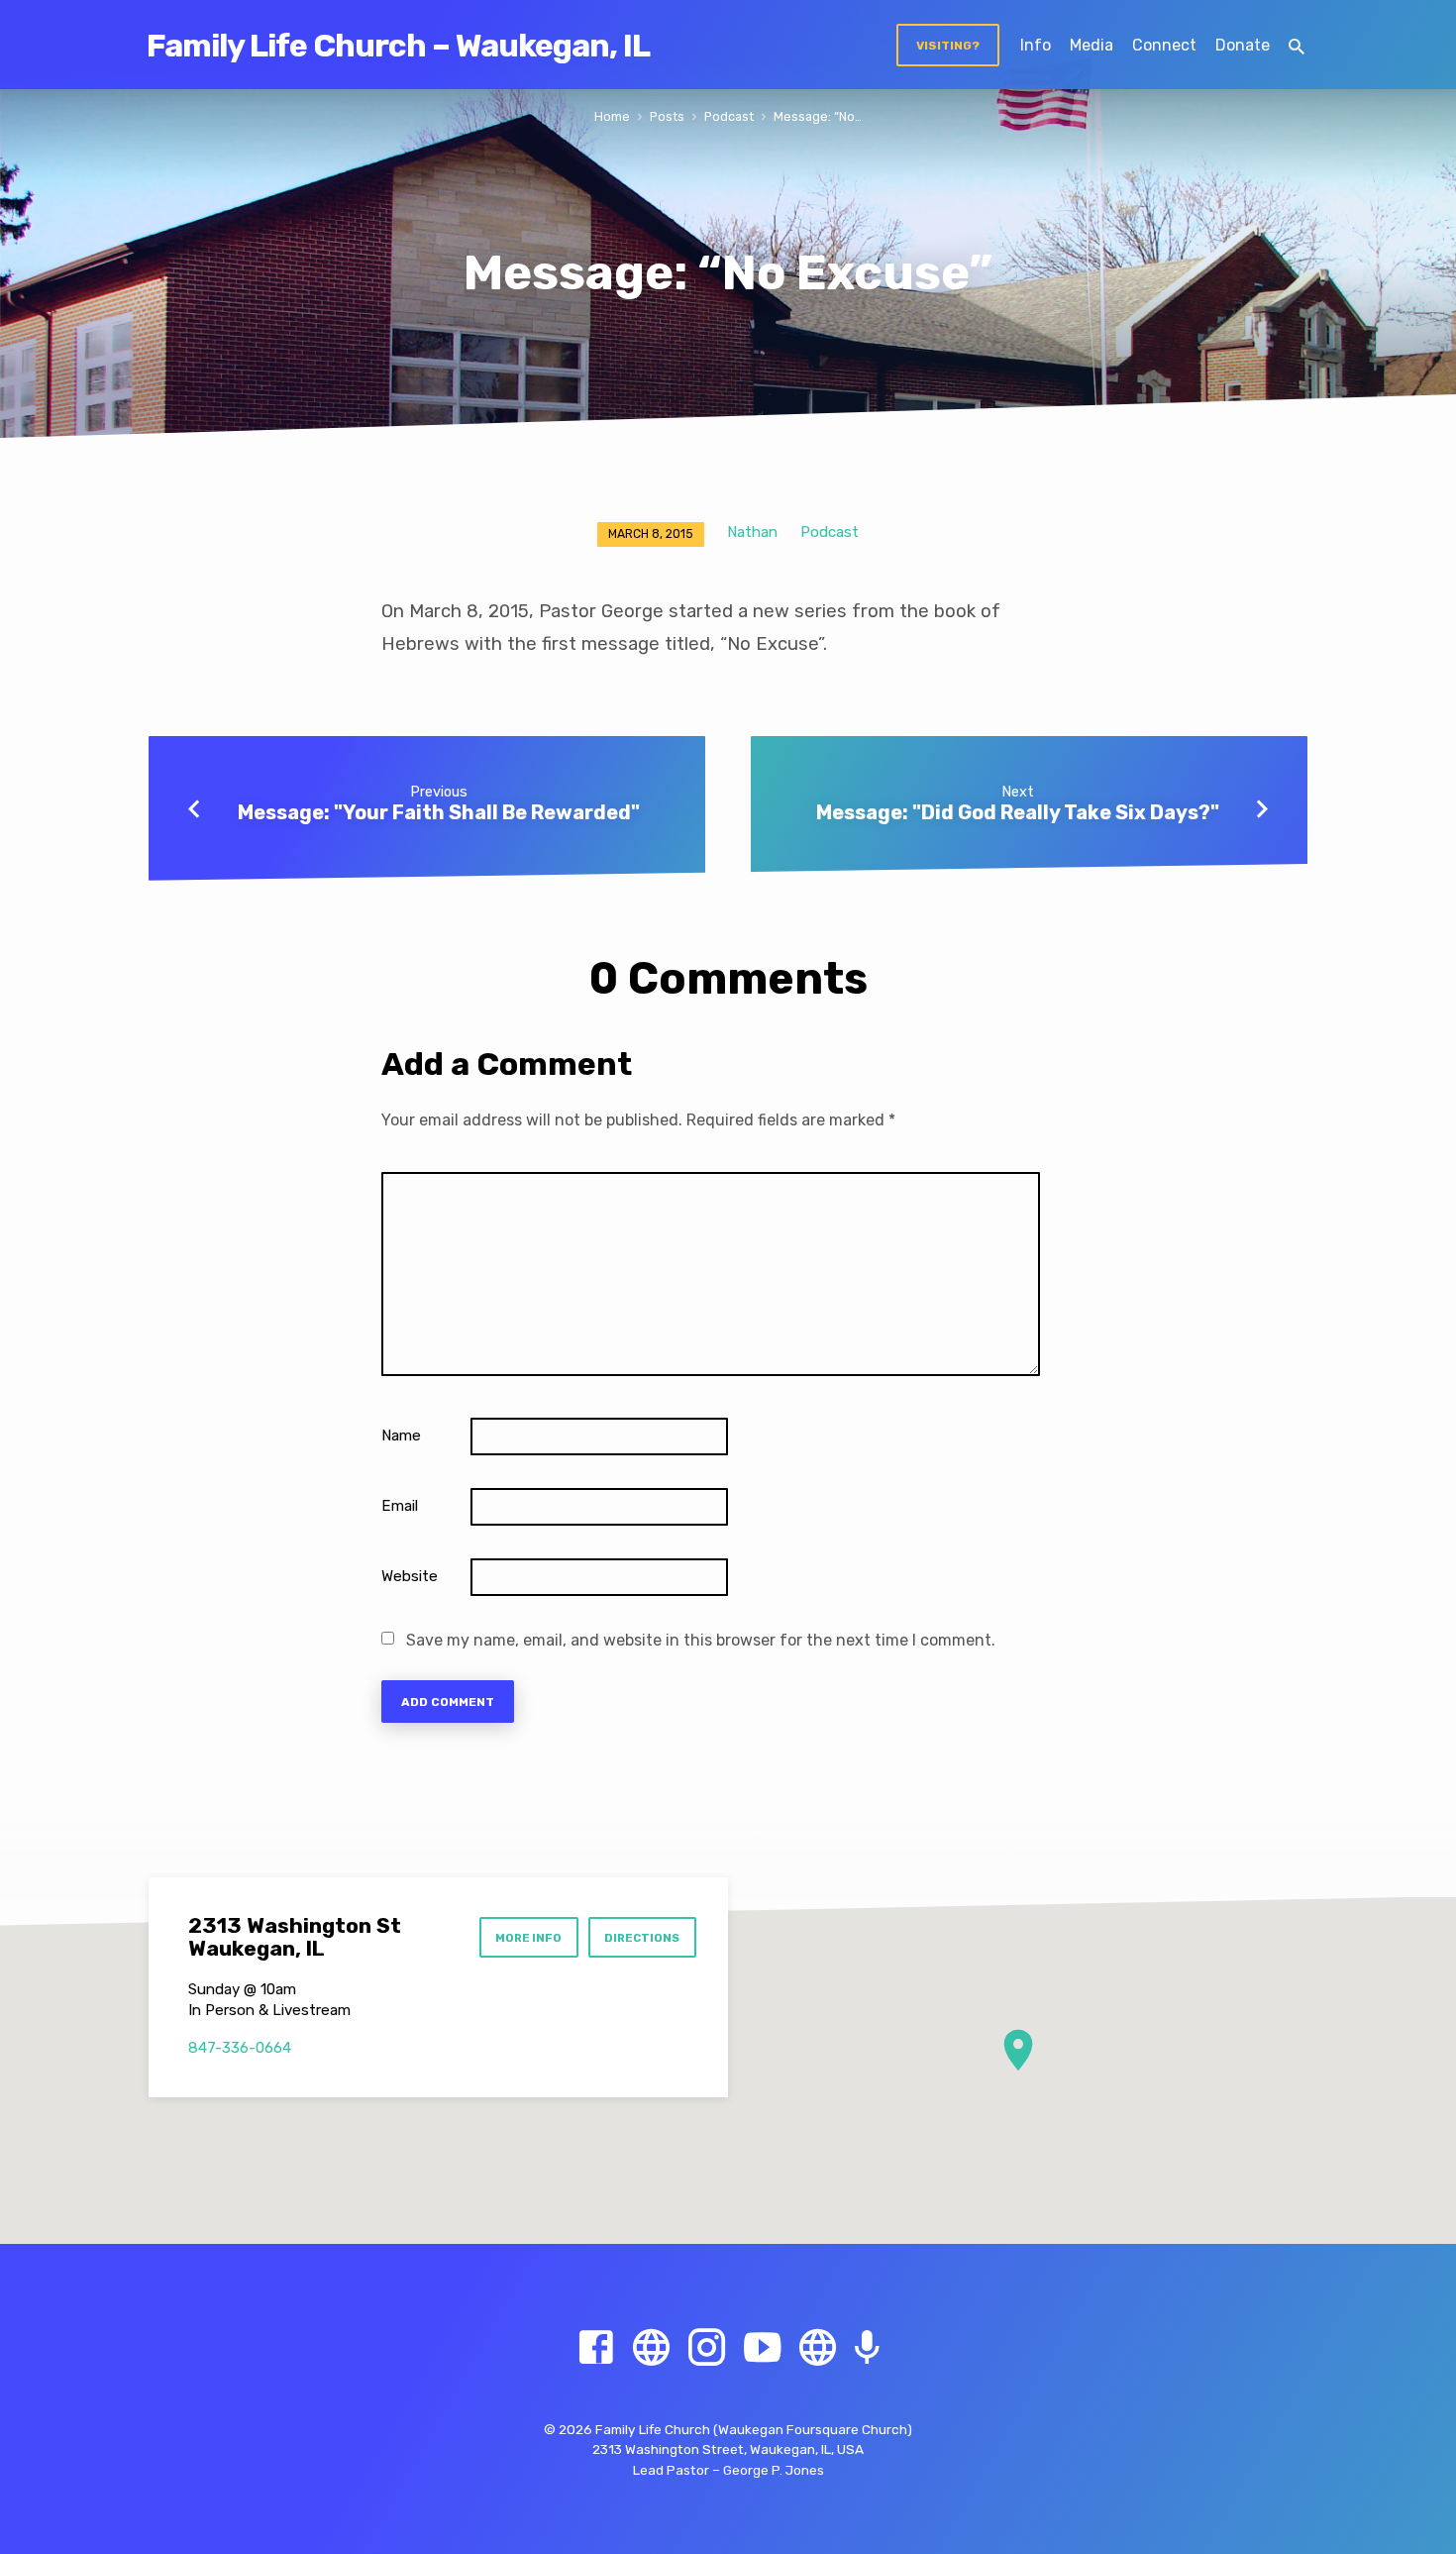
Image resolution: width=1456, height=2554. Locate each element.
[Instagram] (707, 2348)
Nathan (752, 532)
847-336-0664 (240, 2048)
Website (410, 1576)
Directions (642, 1938)
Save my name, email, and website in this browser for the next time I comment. (701, 1640)
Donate (1243, 45)
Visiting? (948, 46)
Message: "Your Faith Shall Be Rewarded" (439, 812)
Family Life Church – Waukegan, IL (398, 46)
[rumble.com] (651, 2348)
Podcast (729, 116)
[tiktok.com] (818, 2348)
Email (400, 1506)
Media (1092, 45)
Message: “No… (818, 116)
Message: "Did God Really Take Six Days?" (1018, 812)
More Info (528, 1938)
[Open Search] (1297, 47)
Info (1036, 45)
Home (612, 116)
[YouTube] (762, 2348)
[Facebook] (596, 2348)
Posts (667, 116)
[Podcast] (867, 2349)
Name (401, 1436)
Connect (1164, 45)
